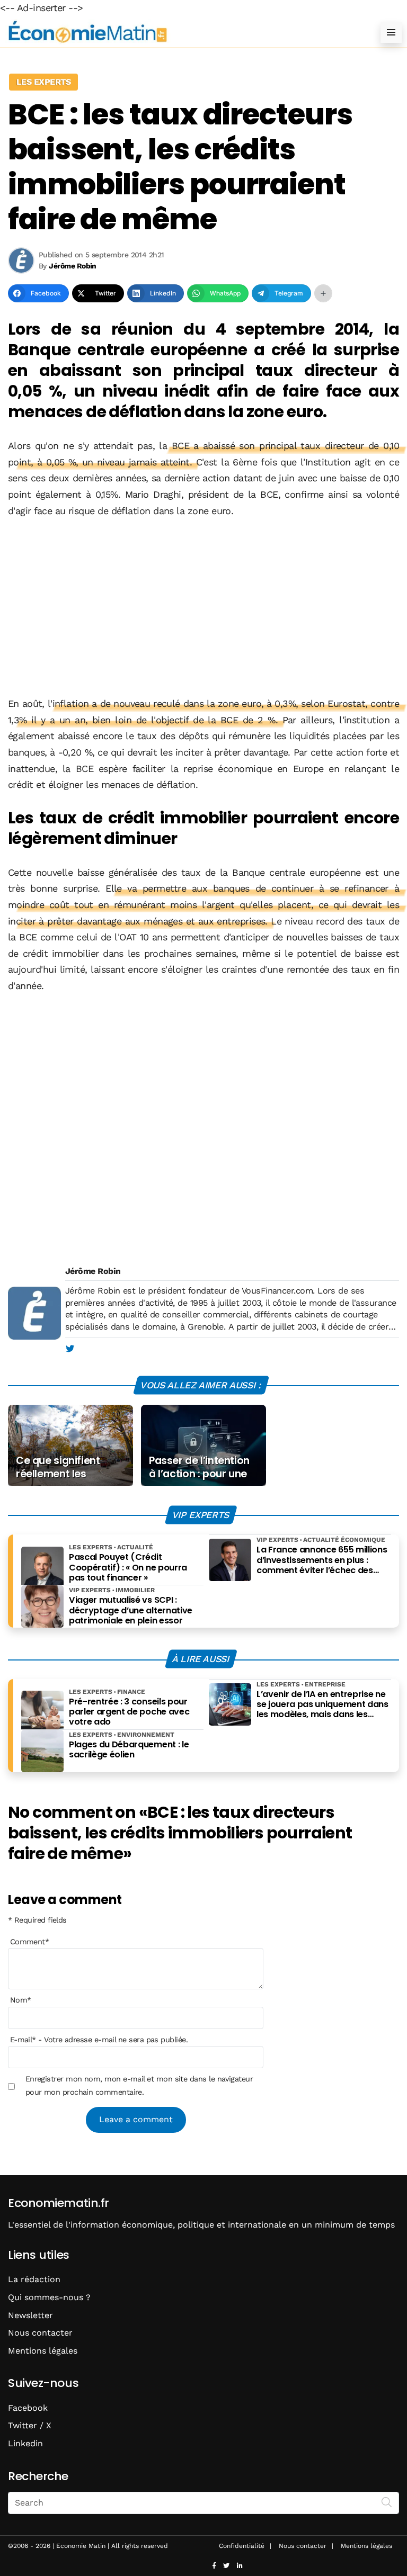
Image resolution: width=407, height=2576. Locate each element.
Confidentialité (242, 2546)
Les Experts (43, 82)
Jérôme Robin (93, 1271)
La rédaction (34, 2279)
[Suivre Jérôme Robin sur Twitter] (70, 1349)
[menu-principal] (391, 32)
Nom (21, 2000)
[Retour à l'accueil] (182, 32)
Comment (30, 1942)
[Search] (387, 2502)
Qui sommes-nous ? (49, 2297)
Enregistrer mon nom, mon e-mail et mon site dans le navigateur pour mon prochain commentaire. (139, 2085)
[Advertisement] (203, 607)
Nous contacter (40, 2333)
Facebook (28, 2408)
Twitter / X (30, 2425)
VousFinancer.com (277, 1291)
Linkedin (25, 2443)
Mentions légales (43, 2351)
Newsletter (30, 2315)
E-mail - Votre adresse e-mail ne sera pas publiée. (99, 2040)
